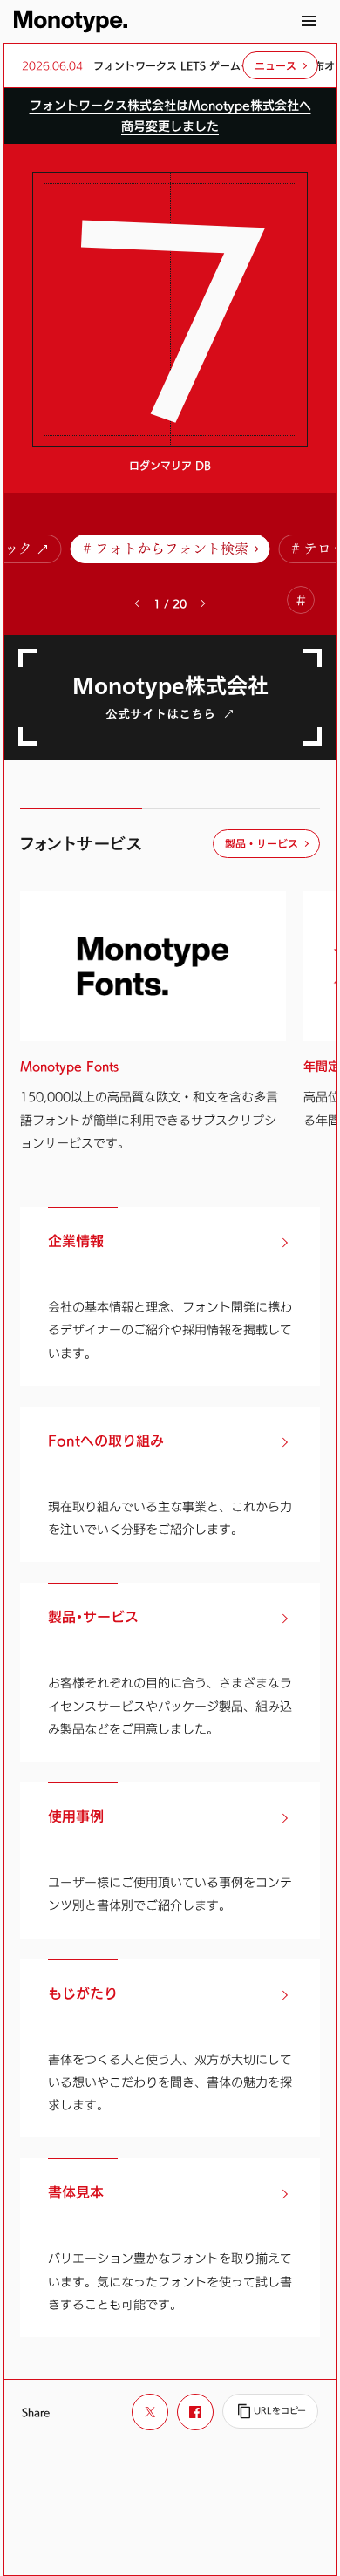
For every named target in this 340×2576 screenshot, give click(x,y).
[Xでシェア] (150, 2412)
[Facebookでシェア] (195, 2412)
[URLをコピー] (270, 2411)
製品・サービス (262, 843)
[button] (203, 603)
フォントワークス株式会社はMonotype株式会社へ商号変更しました (170, 116)
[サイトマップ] (309, 21)
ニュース (275, 65)
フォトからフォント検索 (172, 549)
